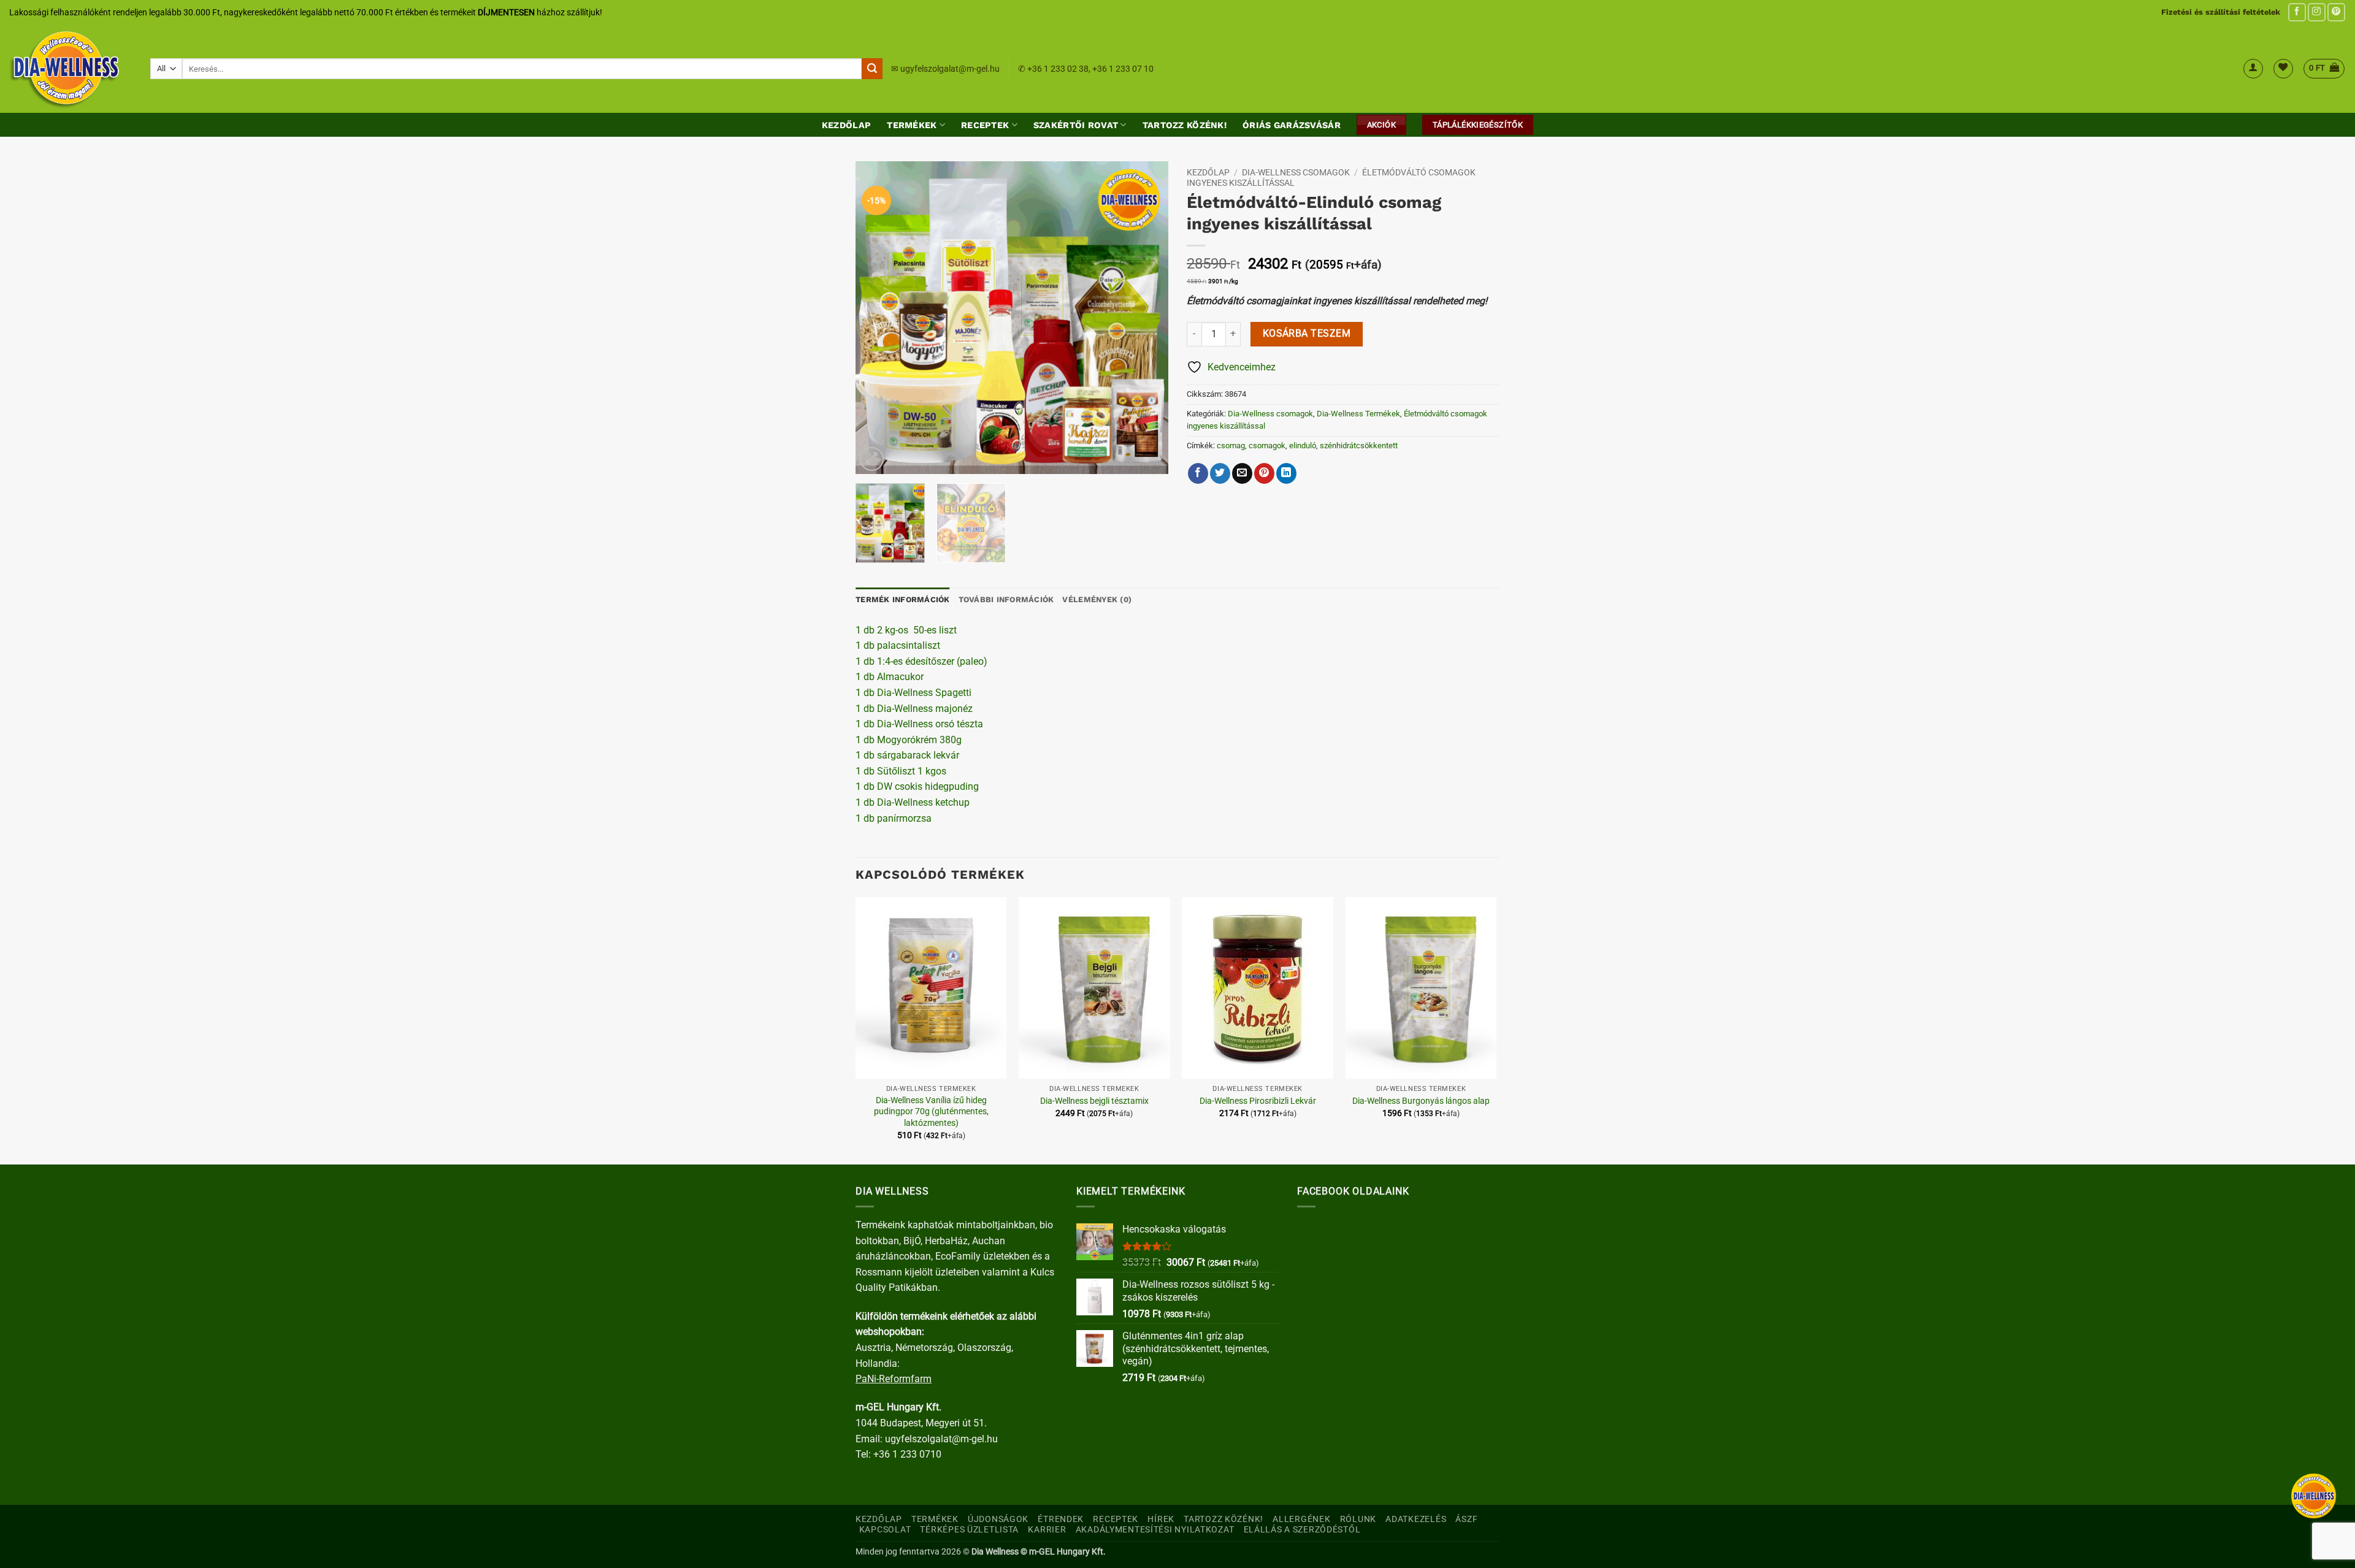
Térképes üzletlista (969, 1530)
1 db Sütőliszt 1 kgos (901, 771)
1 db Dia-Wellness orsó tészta (919, 724)
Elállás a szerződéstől (1302, 1530)
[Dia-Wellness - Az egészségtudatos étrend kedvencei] (71, 69)
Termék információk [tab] (903, 599)
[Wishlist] (2283, 69)
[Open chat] (2314, 1496)
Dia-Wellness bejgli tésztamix (1094, 1101)
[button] (2253, 69)
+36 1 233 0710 (907, 1454)
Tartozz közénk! (1185, 125)
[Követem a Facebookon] (2297, 12)
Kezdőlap (846, 125)
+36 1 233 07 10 (1123, 69)
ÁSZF (1466, 1519)
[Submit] (872, 69)
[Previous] (877, 318)
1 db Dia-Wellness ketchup (913, 802)
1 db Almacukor (891, 677)
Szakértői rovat (1076, 125)
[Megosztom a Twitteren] (1220, 473)
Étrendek (1061, 1519)
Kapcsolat (885, 1530)
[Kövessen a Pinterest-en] (2336, 12)
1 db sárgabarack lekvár (907, 755)
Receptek (985, 125)
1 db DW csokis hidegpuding (917, 786)
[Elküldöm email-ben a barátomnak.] (1242, 473)
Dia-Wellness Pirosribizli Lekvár (1258, 1101)
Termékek (912, 125)
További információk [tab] (1006, 599)
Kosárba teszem (1307, 334)
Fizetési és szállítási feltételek (2221, 12)
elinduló (1303, 446)
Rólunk (1358, 1519)
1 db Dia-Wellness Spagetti (913, 693)
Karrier (1047, 1530)
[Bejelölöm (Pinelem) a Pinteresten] (1264, 473)
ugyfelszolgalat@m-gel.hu (950, 69)
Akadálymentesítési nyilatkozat (1155, 1530)
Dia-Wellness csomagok (1296, 172)
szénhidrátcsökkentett (1359, 446)
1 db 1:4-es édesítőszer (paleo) (921, 661)
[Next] (1147, 318)
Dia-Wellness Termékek (1358, 414)
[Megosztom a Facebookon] (1198, 473)
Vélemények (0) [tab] (1097, 599)
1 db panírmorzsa (894, 818)
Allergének (1301, 1519)
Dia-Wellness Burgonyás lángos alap (1421, 1101)
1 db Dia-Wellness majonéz (914, 709)
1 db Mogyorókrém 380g (909, 740)
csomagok (1267, 446)
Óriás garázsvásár (1292, 125)
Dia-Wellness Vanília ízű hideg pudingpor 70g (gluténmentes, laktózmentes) (931, 1112)
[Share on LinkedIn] (1286, 473)
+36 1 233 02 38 (1058, 69)
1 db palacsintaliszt (898, 645)
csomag (1231, 446)
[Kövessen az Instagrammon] (2317, 12)
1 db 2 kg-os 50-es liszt (906, 630)
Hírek (1161, 1519)
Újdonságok (998, 1519)
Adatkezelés (1416, 1519)
